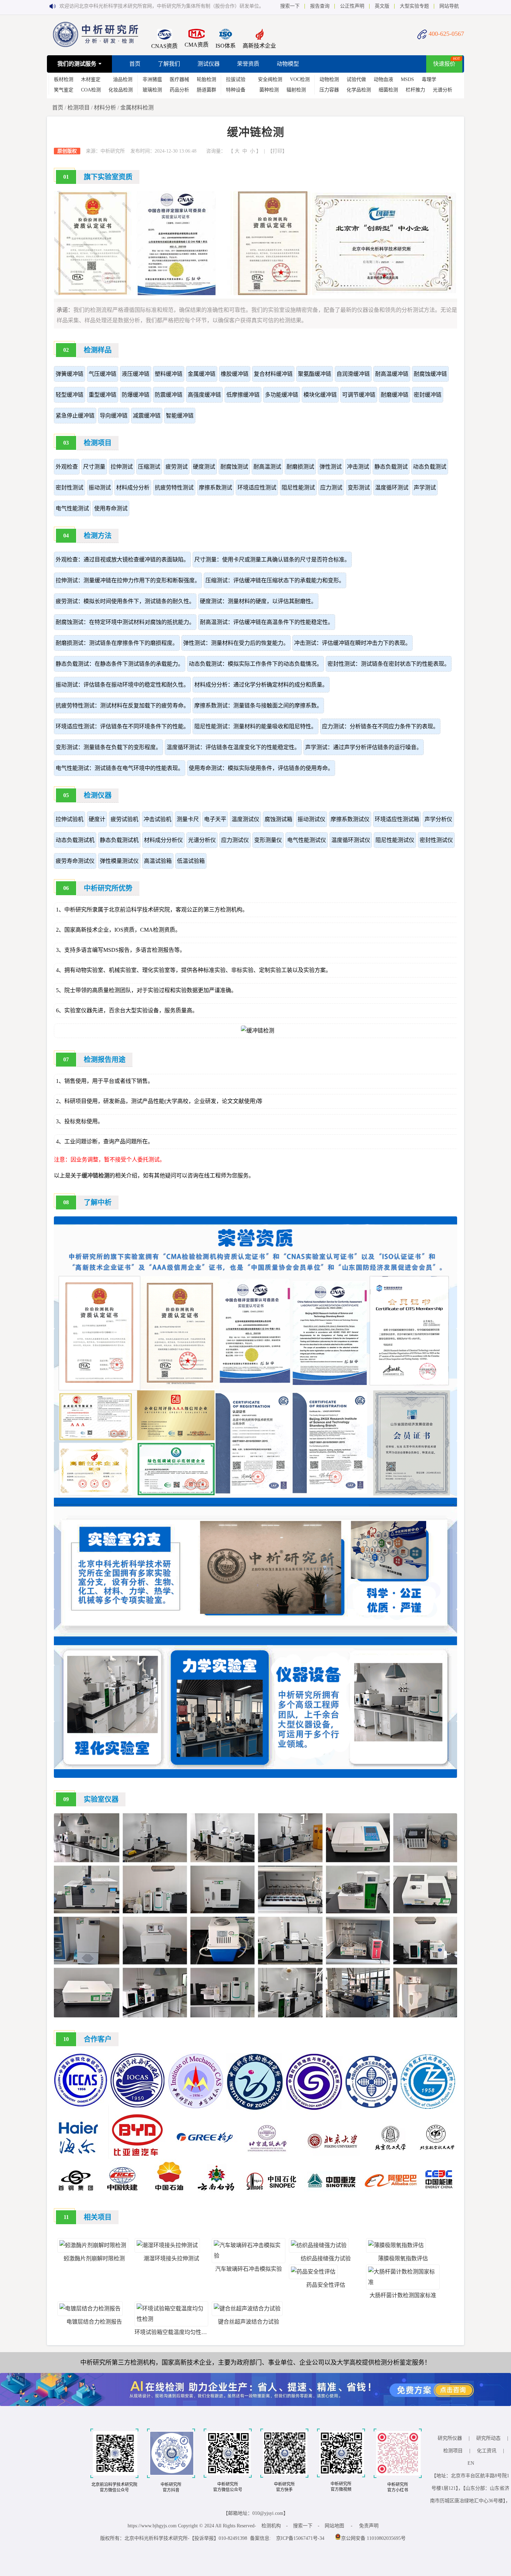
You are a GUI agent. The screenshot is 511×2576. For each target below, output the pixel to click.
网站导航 (449, 6)
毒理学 (429, 79)
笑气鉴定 (64, 90)
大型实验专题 (414, 6)
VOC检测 (300, 79)
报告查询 (320, 6)
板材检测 (64, 79)
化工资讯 (487, 2451)
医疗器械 (179, 79)
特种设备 (236, 90)
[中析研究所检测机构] (96, 45)
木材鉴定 (91, 79)
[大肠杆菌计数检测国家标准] (403, 2282)
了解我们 (169, 64)
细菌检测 (388, 90)
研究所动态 (488, 2438)
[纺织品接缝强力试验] (319, 2245)
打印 (277, 151)
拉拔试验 (236, 79)
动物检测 (329, 79)
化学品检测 (359, 90)
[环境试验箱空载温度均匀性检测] (171, 2319)
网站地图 (334, 2526)
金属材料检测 (137, 108)
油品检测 (123, 79)
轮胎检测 (206, 79)
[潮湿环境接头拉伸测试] (167, 2245)
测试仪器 (209, 64)
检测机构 (271, 2526)
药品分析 (179, 90)
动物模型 (288, 64)
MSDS (407, 79)
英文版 (382, 6)
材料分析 (105, 108)
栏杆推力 (415, 90)
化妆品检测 (121, 90)
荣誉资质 (248, 64)
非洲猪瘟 (152, 79)
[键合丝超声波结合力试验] (247, 2308)
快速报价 (444, 64)
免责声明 (369, 2526)
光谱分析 (443, 90)
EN (471, 2463)
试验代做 (356, 79)
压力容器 (329, 90)
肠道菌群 (206, 90)
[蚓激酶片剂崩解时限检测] (93, 2245)
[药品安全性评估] (313, 2272)
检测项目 (79, 108)
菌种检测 (269, 90)
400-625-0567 (446, 34)
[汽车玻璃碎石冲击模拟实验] (249, 2256)
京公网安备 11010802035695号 (373, 2538)
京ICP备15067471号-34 (300, 2538)
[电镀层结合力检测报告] (90, 2308)
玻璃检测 (152, 90)
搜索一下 (290, 6)
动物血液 (383, 79)
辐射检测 (296, 90)
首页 (135, 64)
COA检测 (91, 90)
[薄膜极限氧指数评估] (396, 2245)
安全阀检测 (270, 79)
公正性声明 (352, 6)
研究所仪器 (450, 2438)
